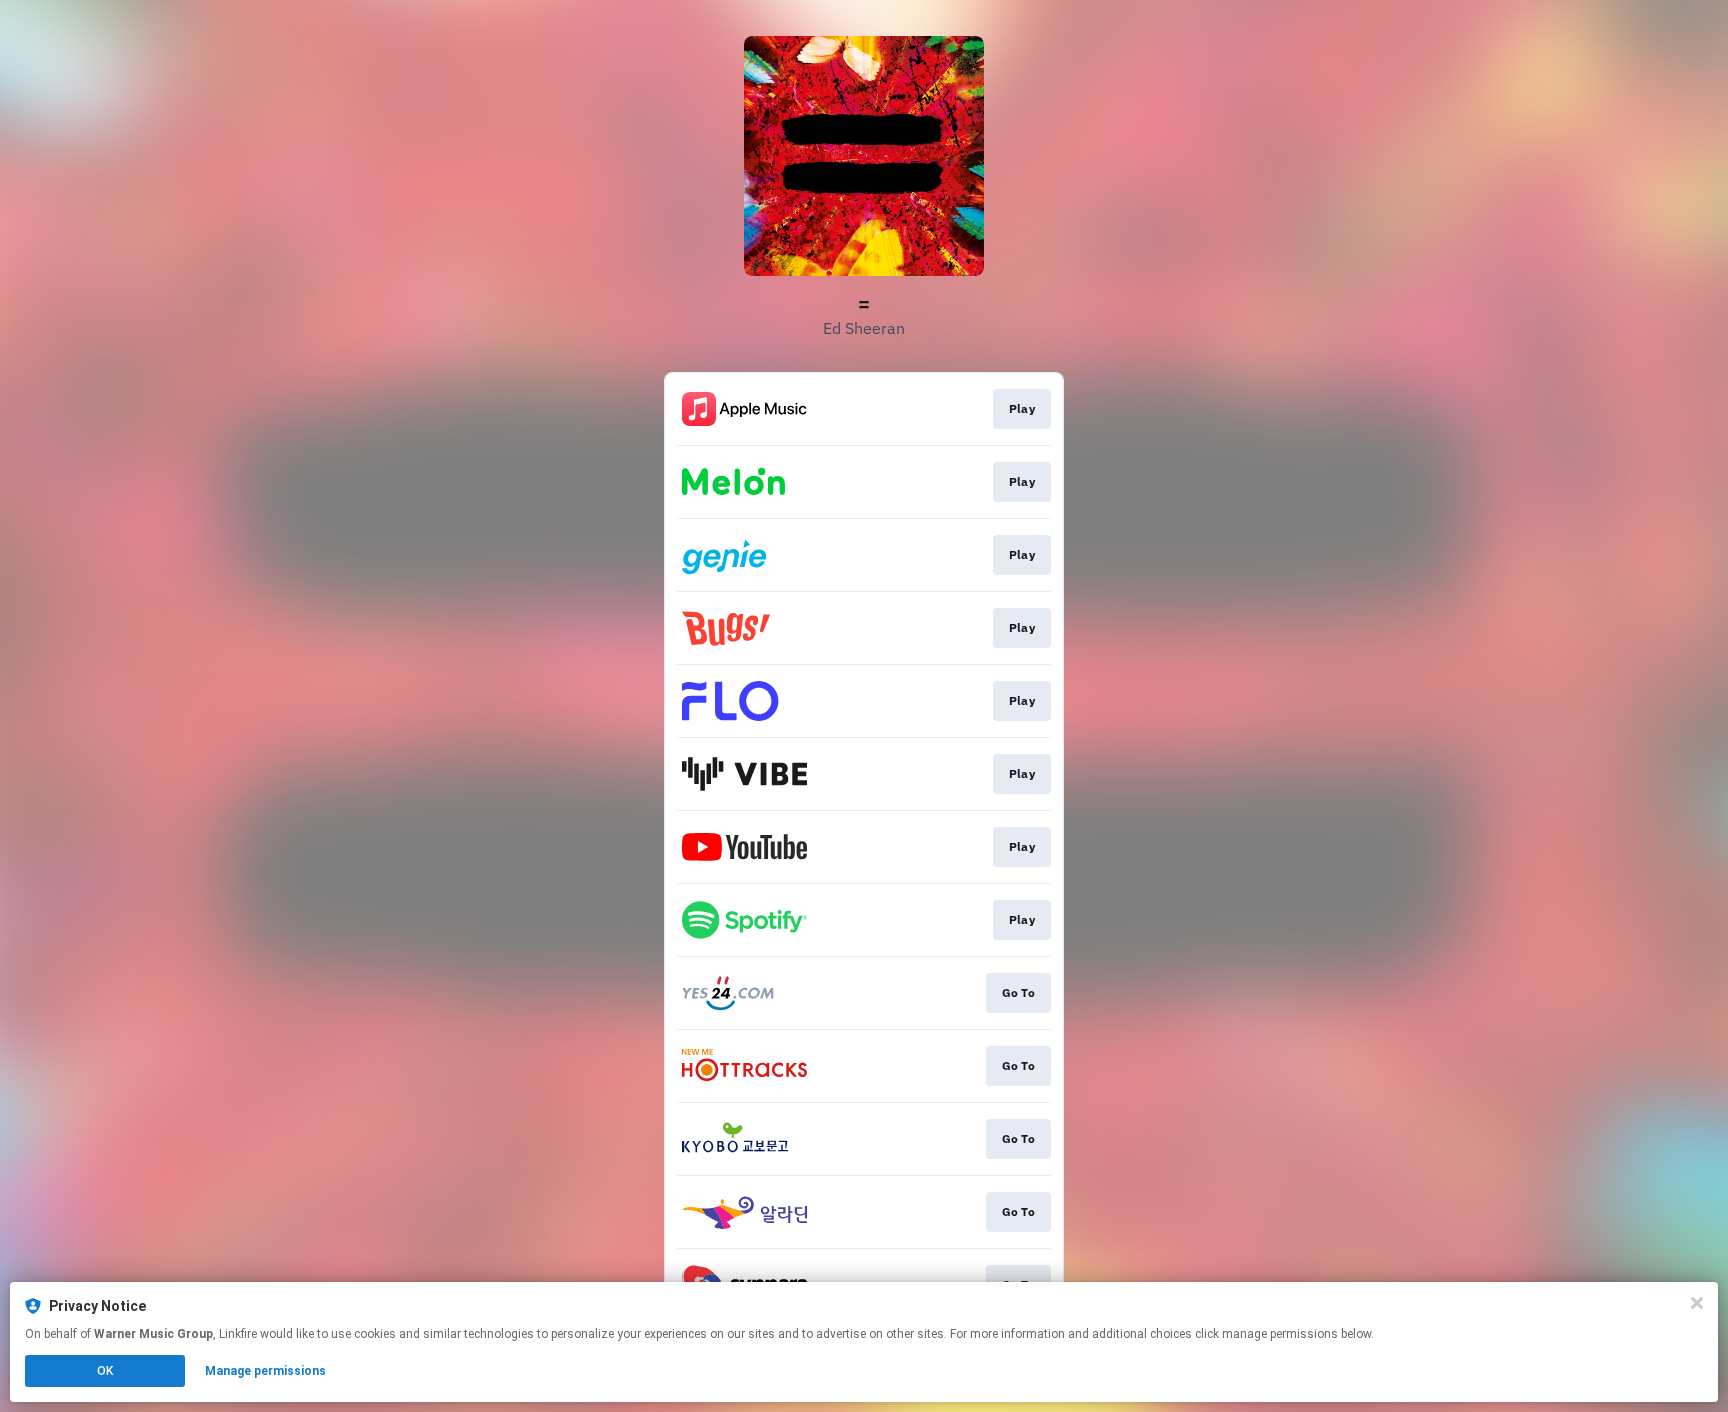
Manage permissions (265, 1371)
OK (105, 1371)
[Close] (1697, 1303)
